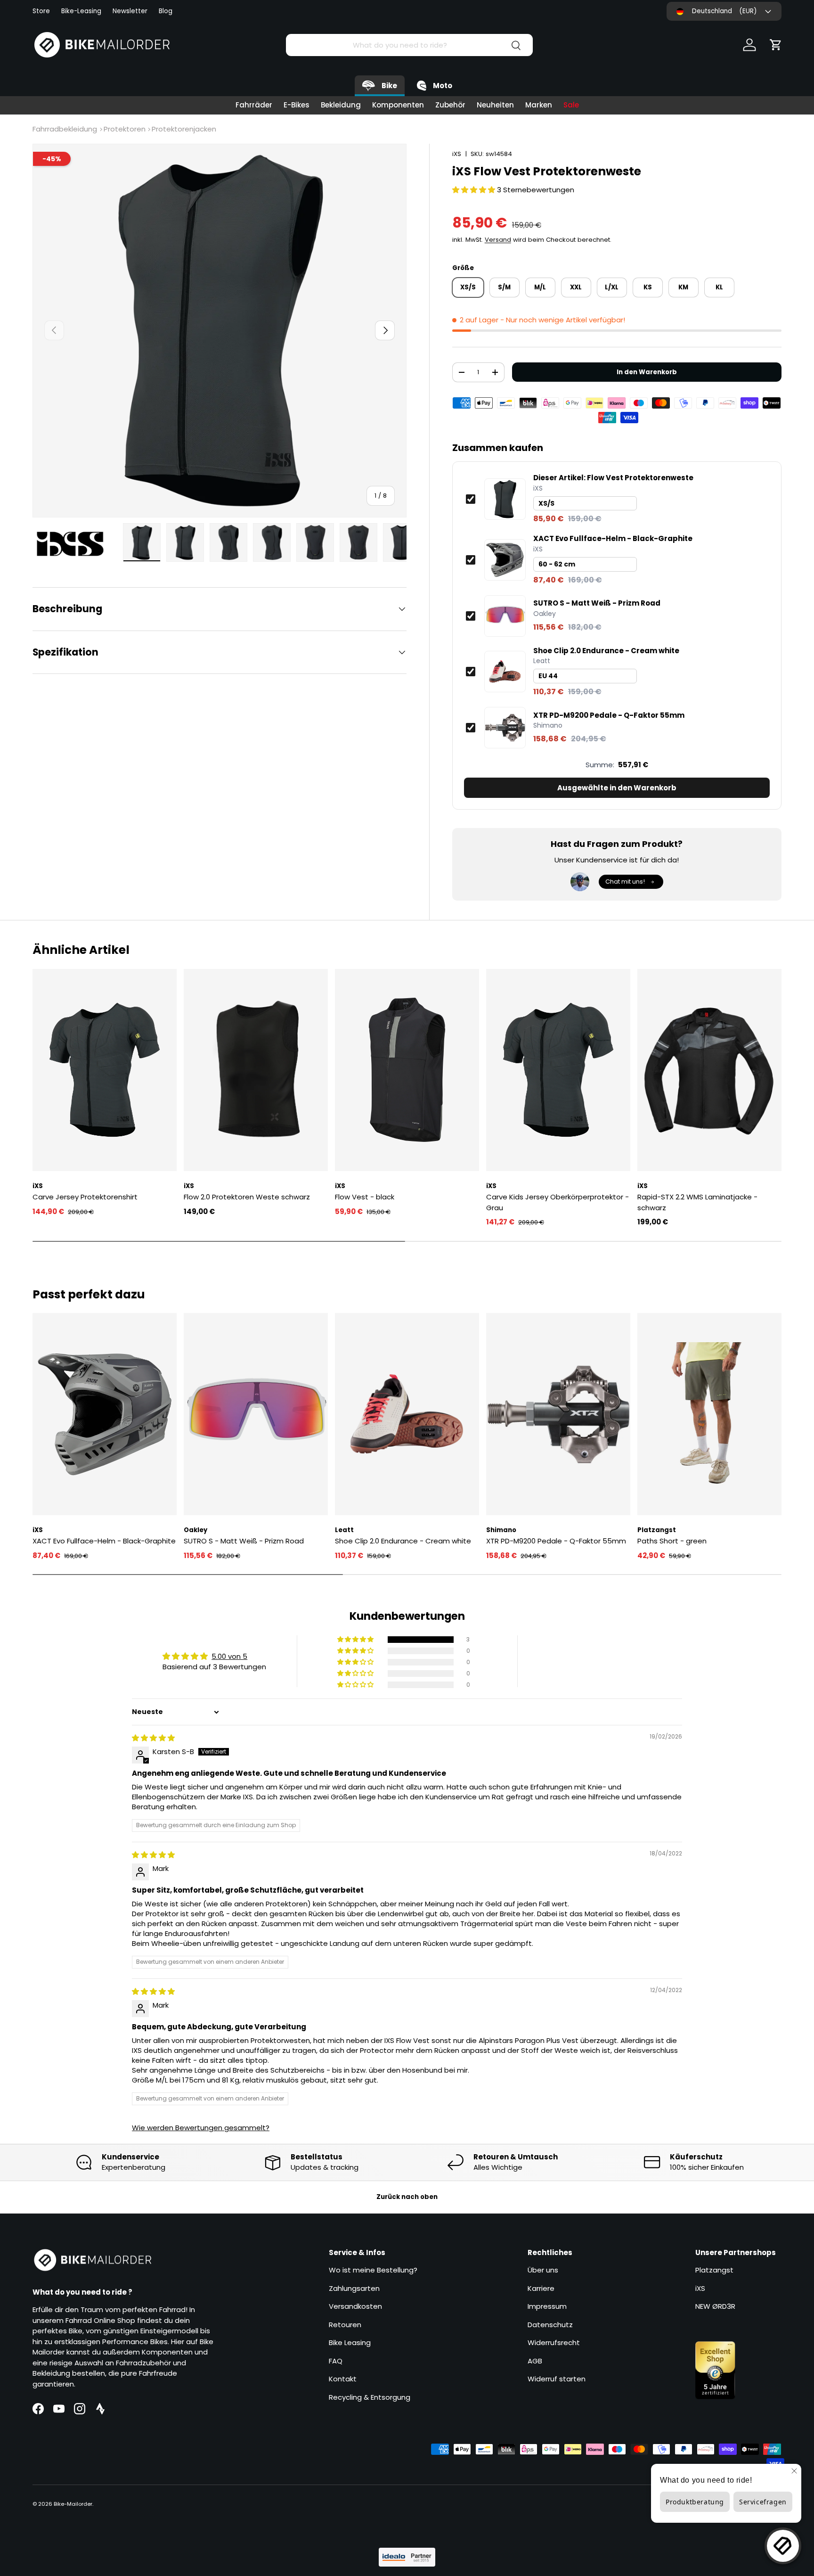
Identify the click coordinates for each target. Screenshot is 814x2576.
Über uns (543, 2270)
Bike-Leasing (81, 11)
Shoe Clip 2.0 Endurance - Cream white (606, 651)
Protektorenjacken (184, 129)
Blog (166, 11)
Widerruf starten (557, 2379)
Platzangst (714, 2270)
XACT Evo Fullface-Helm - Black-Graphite (613, 539)
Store (41, 11)
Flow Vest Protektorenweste (613, 478)
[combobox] (409, 45)
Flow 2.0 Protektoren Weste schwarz (247, 1197)
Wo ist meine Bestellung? (373, 2270)
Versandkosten (355, 2306)
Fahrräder (254, 105)
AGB (535, 2361)
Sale (571, 105)
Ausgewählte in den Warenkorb (617, 788)
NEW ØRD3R (715, 2306)
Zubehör (450, 105)
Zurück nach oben (407, 2197)
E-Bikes (297, 105)
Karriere (541, 2288)
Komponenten (398, 105)
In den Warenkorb (647, 372)
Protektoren (125, 129)
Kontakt (343, 2379)
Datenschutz (550, 2325)
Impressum (547, 2306)
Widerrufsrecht (554, 2342)
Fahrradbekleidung (65, 129)
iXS (457, 154)
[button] (776, 45)
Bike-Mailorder (73, 2504)
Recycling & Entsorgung (370, 2397)
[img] (153, 1738)
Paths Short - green (672, 1541)
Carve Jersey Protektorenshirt (85, 1197)
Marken (539, 105)
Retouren (345, 2325)
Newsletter (130, 11)
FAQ (336, 2361)
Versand (498, 240)
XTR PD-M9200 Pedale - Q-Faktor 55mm (609, 715)
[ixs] (75, 544)
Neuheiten (495, 105)
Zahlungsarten (354, 2288)
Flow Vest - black (365, 1197)
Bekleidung (341, 105)
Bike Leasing (350, 2342)
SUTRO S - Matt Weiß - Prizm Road (597, 603)
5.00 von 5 (229, 1656)
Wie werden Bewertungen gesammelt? (201, 2128)
